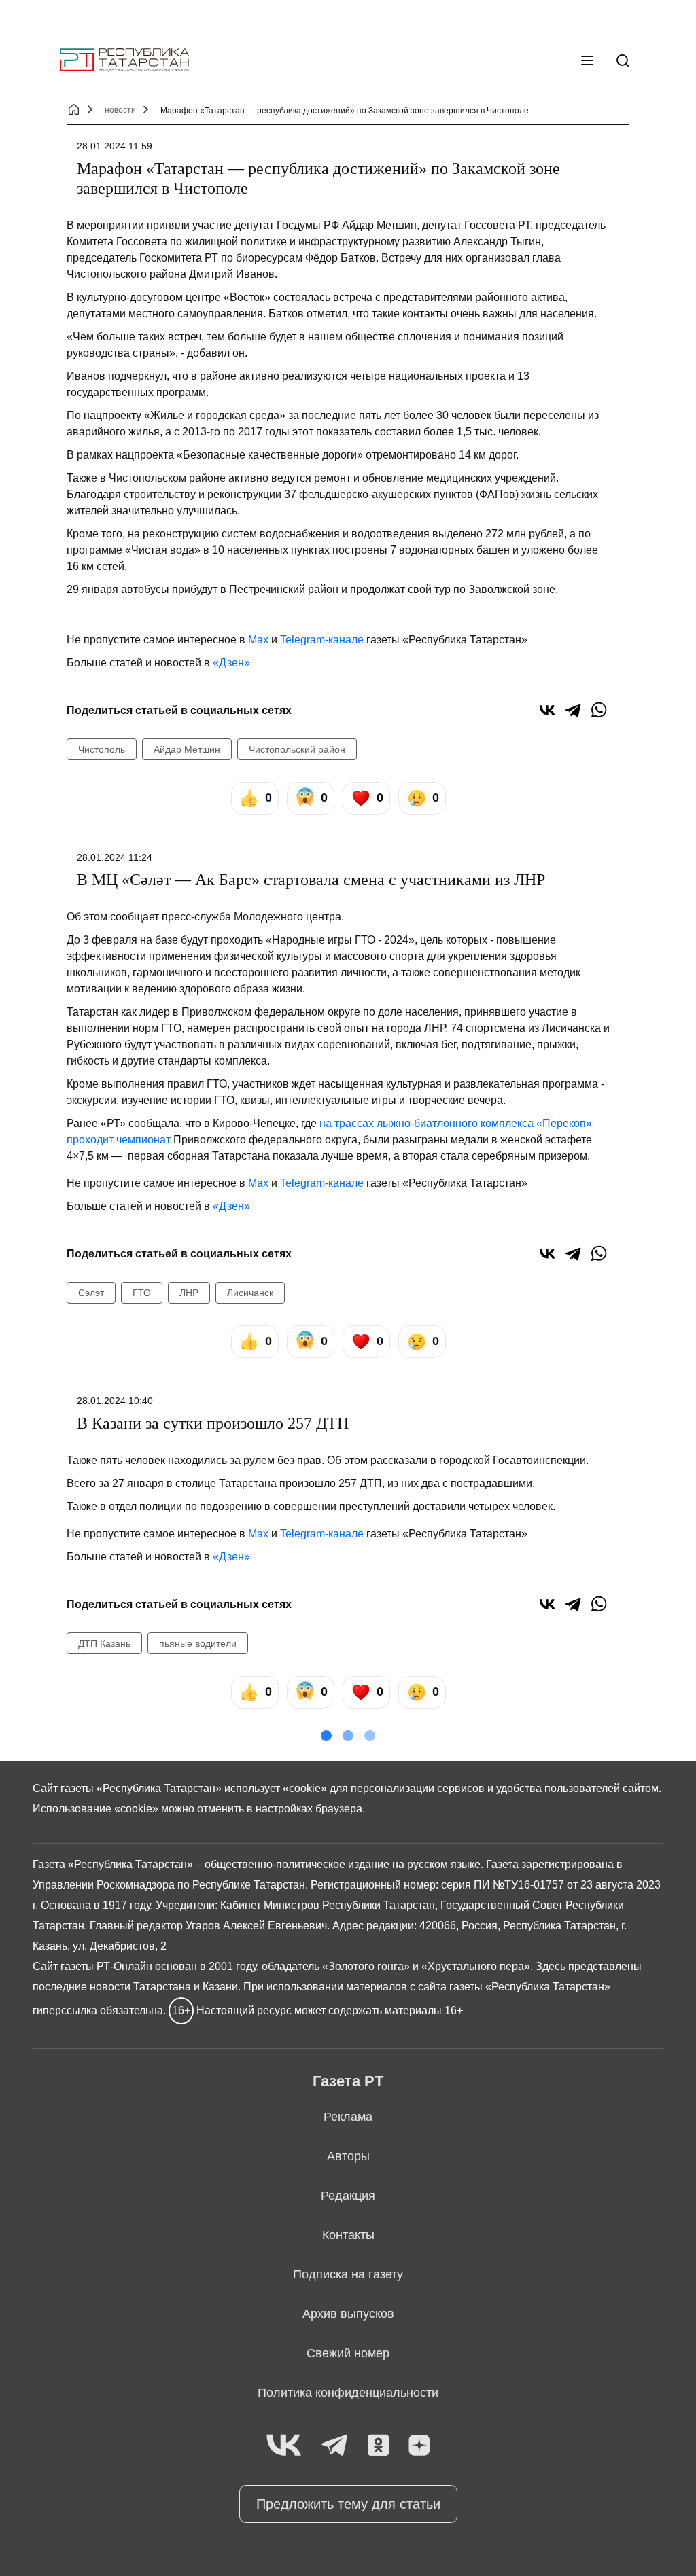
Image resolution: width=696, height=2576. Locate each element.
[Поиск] (623, 60)
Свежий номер (348, 2353)
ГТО (142, 1293)
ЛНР (189, 1293)
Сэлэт (91, 1293)
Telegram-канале (322, 640)
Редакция (348, 2196)
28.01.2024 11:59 (115, 146)
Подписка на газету (348, 2274)
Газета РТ (348, 2081)
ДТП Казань (104, 1643)
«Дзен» (231, 663)
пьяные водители (198, 1643)
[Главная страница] (124, 60)
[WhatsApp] (599, 710)
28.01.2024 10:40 (115, 1401)
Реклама (348, 2117)
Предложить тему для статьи (348, 2504)
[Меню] (587, 60)
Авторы (348, 2156)
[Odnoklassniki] (378, 2446)
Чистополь (102, 749)
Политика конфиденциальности (348, 2393)
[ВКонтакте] (547, 710)
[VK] (284, 2446)
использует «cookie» (276, 1788)
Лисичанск (250, 1293)
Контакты (348, 2235)
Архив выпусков (348, 2314)
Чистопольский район (297, 749)
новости (120, 110)
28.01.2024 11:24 (115, 857)
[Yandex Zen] (419, 2446)
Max (258, 640)
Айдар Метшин (187, 749)
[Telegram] (573, 710)
